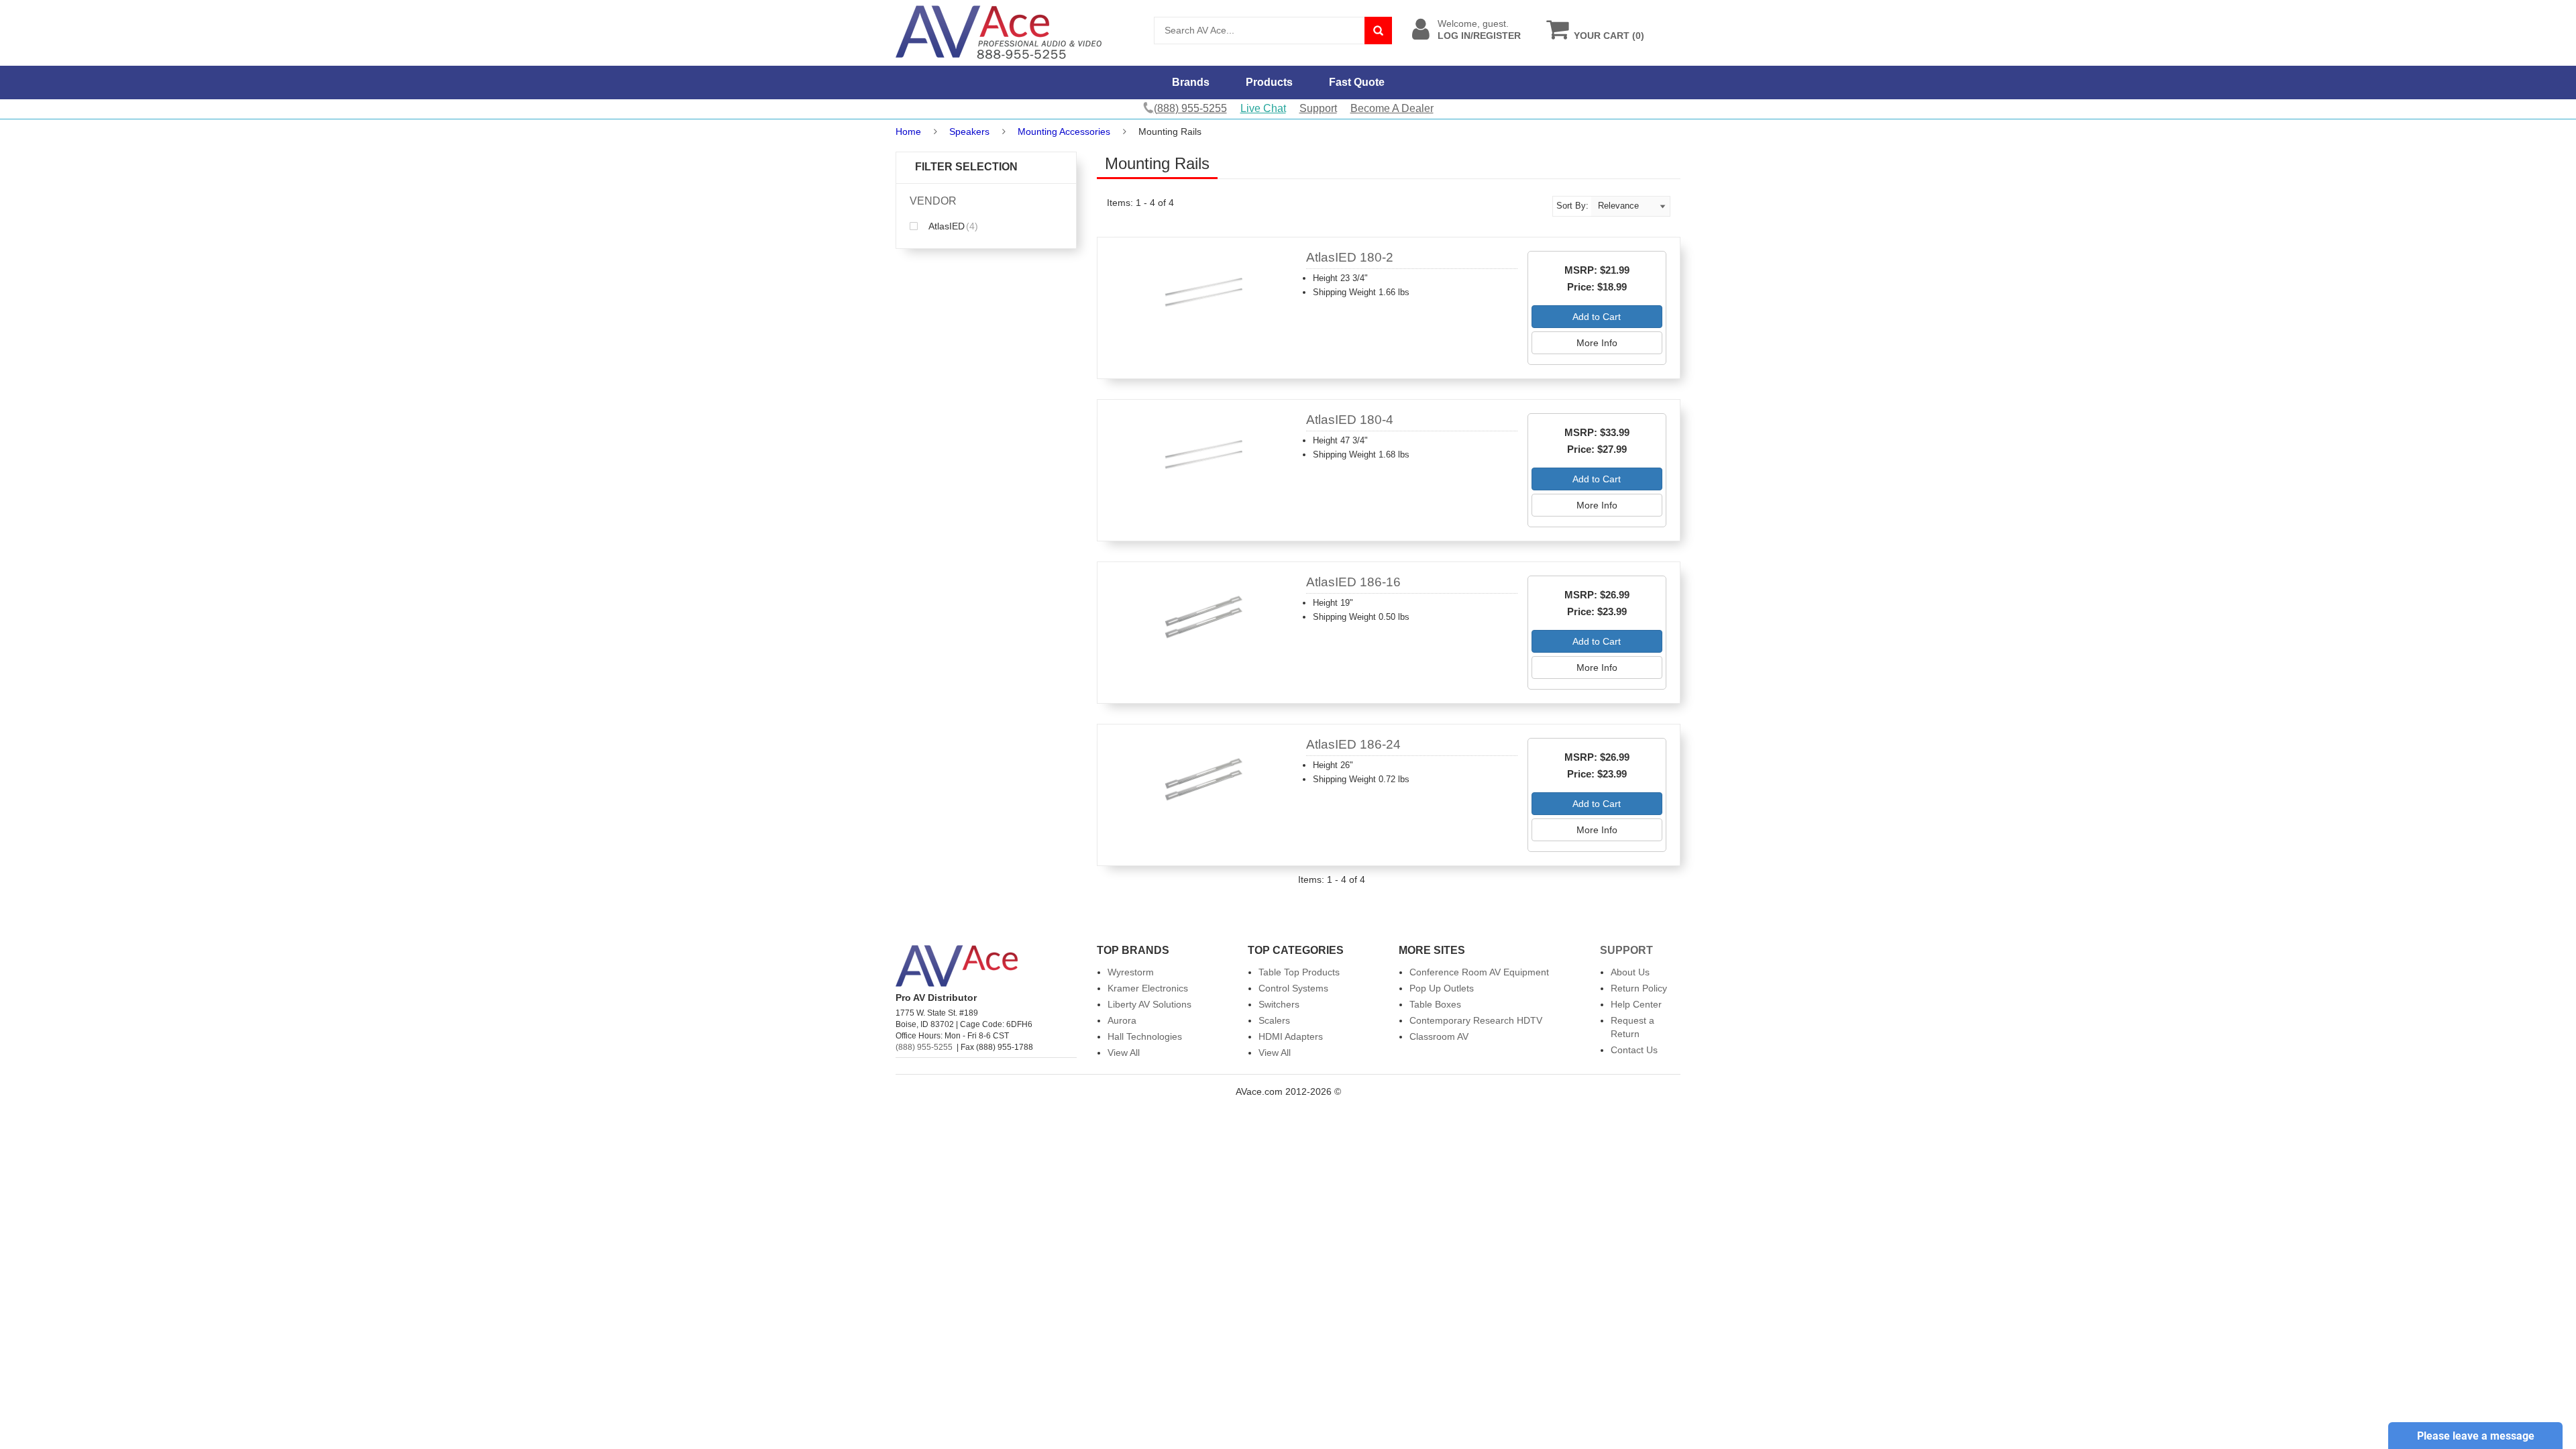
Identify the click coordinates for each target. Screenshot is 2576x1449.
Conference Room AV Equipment (1479, 972)
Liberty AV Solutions (1149, 1004)
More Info (1597, 343)
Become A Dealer (1392, 108)
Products (1269, 82)
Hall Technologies (1145, 1036)
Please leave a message (2476, 1436)
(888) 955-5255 (924, 1047)
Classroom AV (1439, 1036)
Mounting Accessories (1064, 131)
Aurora (1122, 1020)
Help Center (1636, 1004)
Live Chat (1263, 108)
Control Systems (1293, 988)
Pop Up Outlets (1442, 988)
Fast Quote (1357, 82)
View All (1124, 1053)
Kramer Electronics (1148, 988)
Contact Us (1634, 1050)
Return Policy (1639, 988)
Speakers (969, 131)
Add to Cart (1597, 317)
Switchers (1279, 1004)
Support (1318, 108)
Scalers (1274, 1020)
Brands (1191, 82)
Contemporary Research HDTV (1476, 1020)
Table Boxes (1435, 1004)
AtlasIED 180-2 (1350, 257)
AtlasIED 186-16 (1353, 582)
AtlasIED (952, 226)
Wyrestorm (1131, 972)
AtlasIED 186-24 (1353, 744)
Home (908, 131)
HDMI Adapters (1291, 1036)
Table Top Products (1299, 972)
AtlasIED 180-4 (1350, 420)
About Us (1630, 972)
